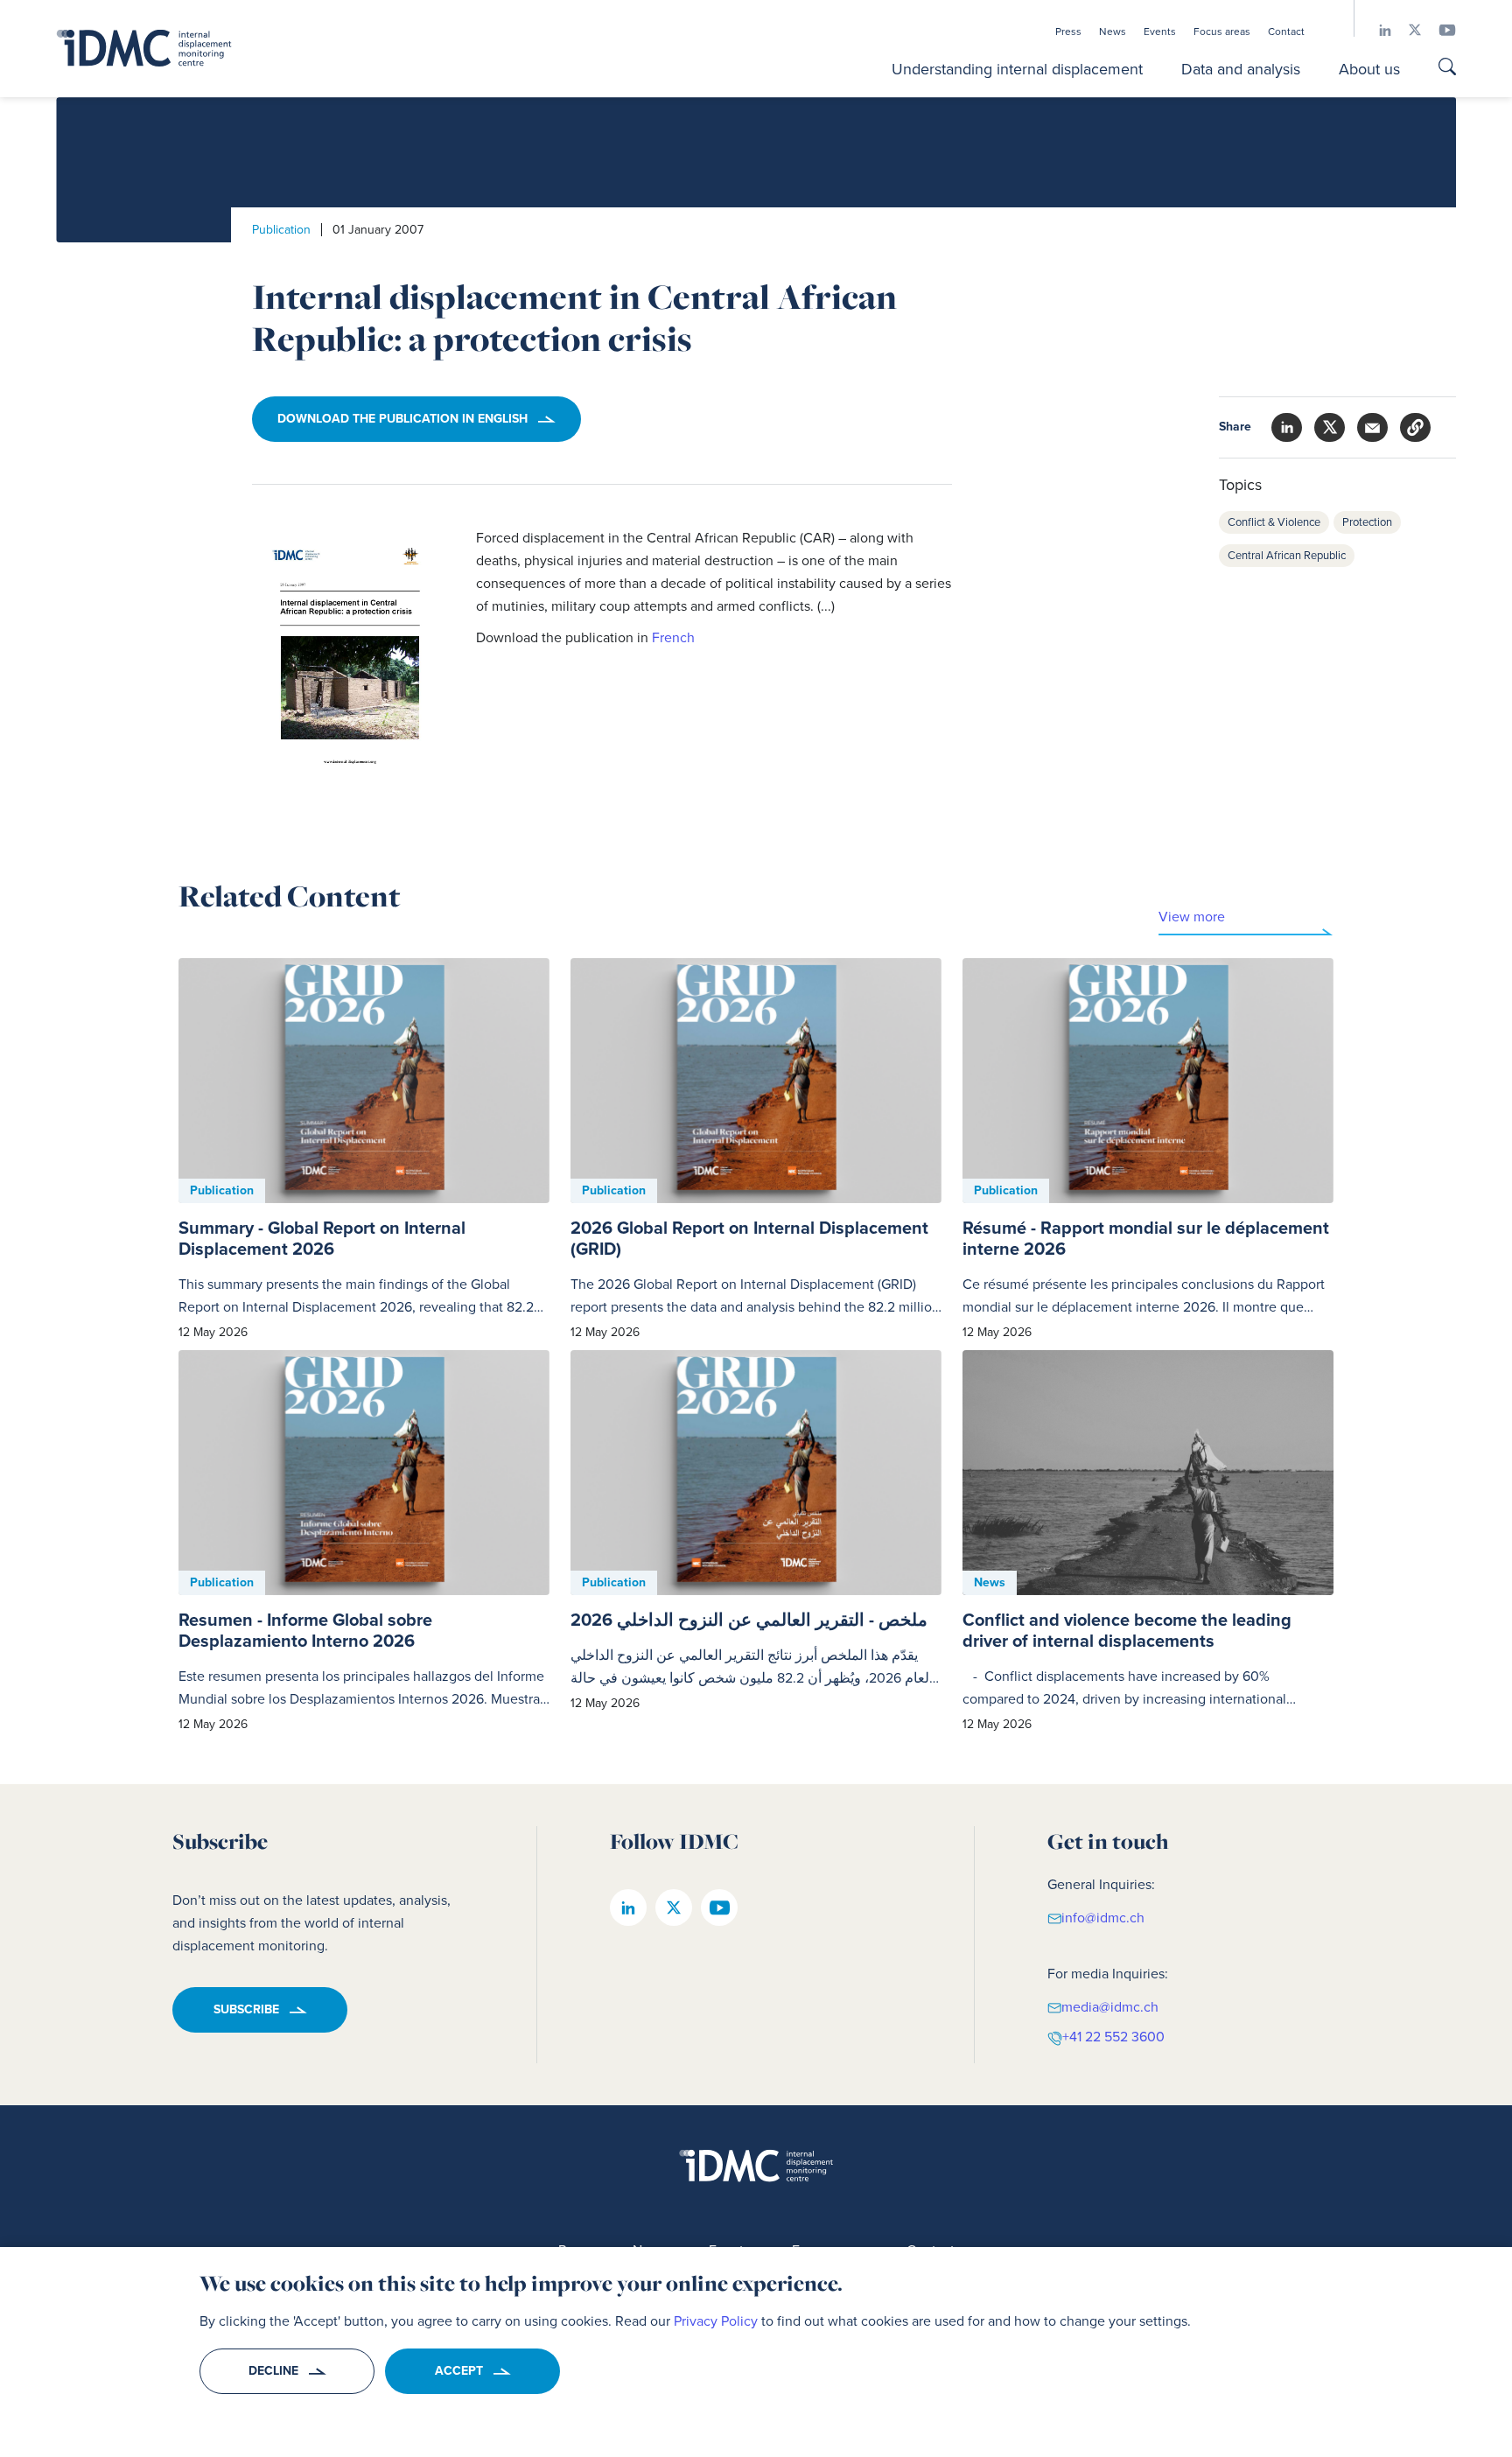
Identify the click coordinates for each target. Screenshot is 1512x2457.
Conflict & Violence (1274, 522)
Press (1068, 31)
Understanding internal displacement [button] (1017, 69)
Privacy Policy (716, 2321)
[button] (1415, 427)
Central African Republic (1287, 555)
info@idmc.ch (1103, 1918)
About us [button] (1369, 69)
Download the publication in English (402, 419)
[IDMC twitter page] (1406, 30)
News (1113, 31)
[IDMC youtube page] (1438, 30)
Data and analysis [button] (1241, 69)
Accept (459, 2371)
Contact (1286, 31)
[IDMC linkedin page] (1376, 30)
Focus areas (1222, 31)
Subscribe (246, 2009)
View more (1192, 917)
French (673, 637)
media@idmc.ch (1110, 2007)
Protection (1367, 522)
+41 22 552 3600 (1113, 2037)
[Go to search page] (1447, 69)
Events (1160, 31)
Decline (273, 2371)
